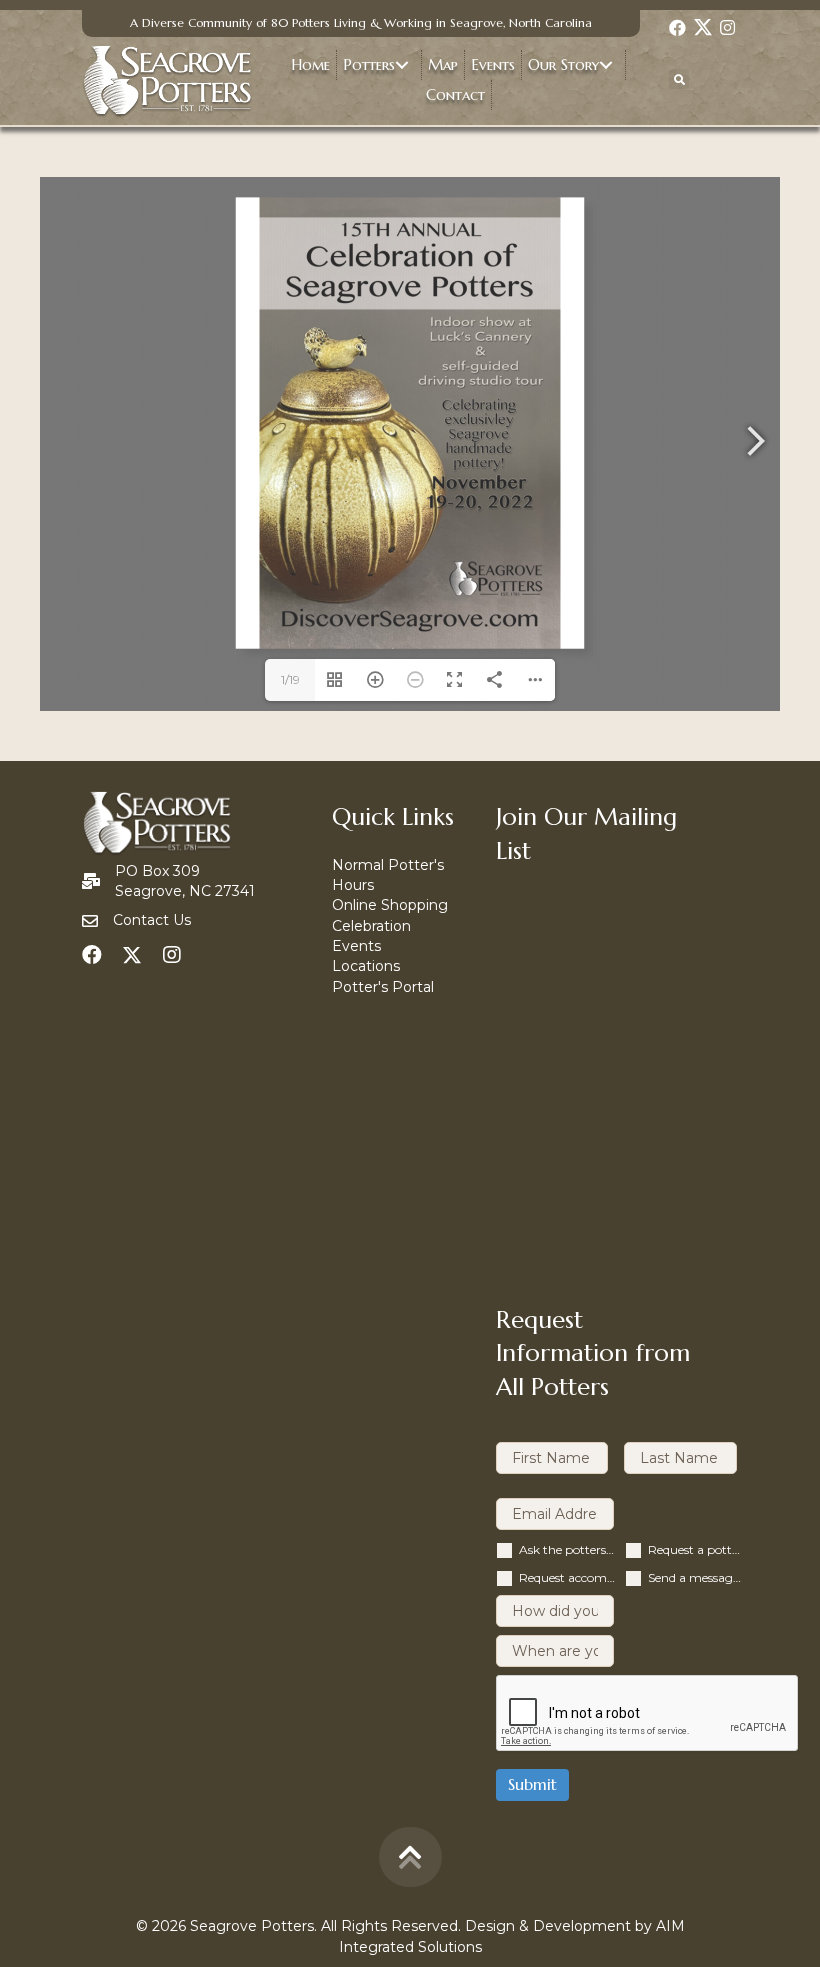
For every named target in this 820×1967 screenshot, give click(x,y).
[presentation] (648, 1714)
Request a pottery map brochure (696, 1549)
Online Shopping (390, 905)
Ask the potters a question (567, 1549)
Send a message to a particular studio (696, 1577)
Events (356, 946)
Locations (366, 966)
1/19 (290, 679)
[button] (678, 27)
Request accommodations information (567, 1577)
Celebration (371, 926)
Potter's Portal (383, 987)
